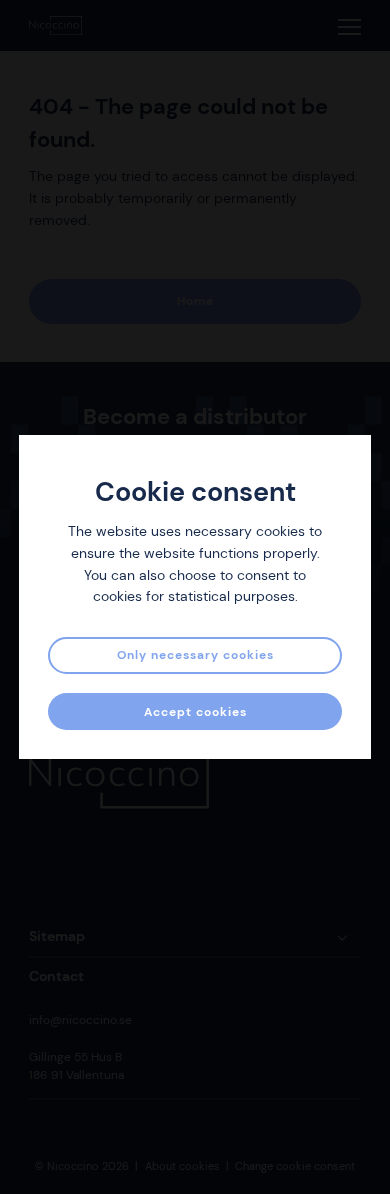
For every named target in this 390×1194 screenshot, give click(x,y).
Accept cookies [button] (195, 712)
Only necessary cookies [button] (195, 655)
